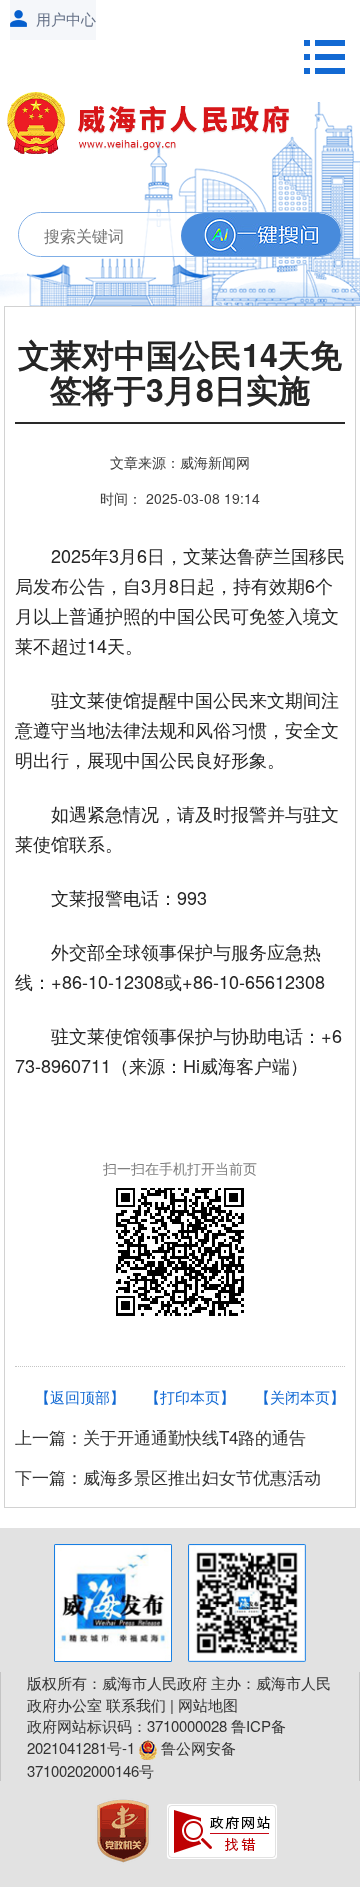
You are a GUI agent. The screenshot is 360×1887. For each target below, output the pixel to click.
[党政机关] (125, 1828)
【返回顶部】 (80, 1396)
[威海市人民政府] (157, 127)
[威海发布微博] (113, 1603)
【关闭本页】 (300, 1396)
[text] (174, 235)
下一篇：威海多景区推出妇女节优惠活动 (168, 1476)
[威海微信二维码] (247, 1603)
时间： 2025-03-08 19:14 (180, 498)
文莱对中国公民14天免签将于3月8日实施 (180, 374)
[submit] (261, 235)
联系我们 (136, 1704)
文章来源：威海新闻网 (180, 462)
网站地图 (208, 1704)
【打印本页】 (190, 1396)
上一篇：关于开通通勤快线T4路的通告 (160, 1436)
